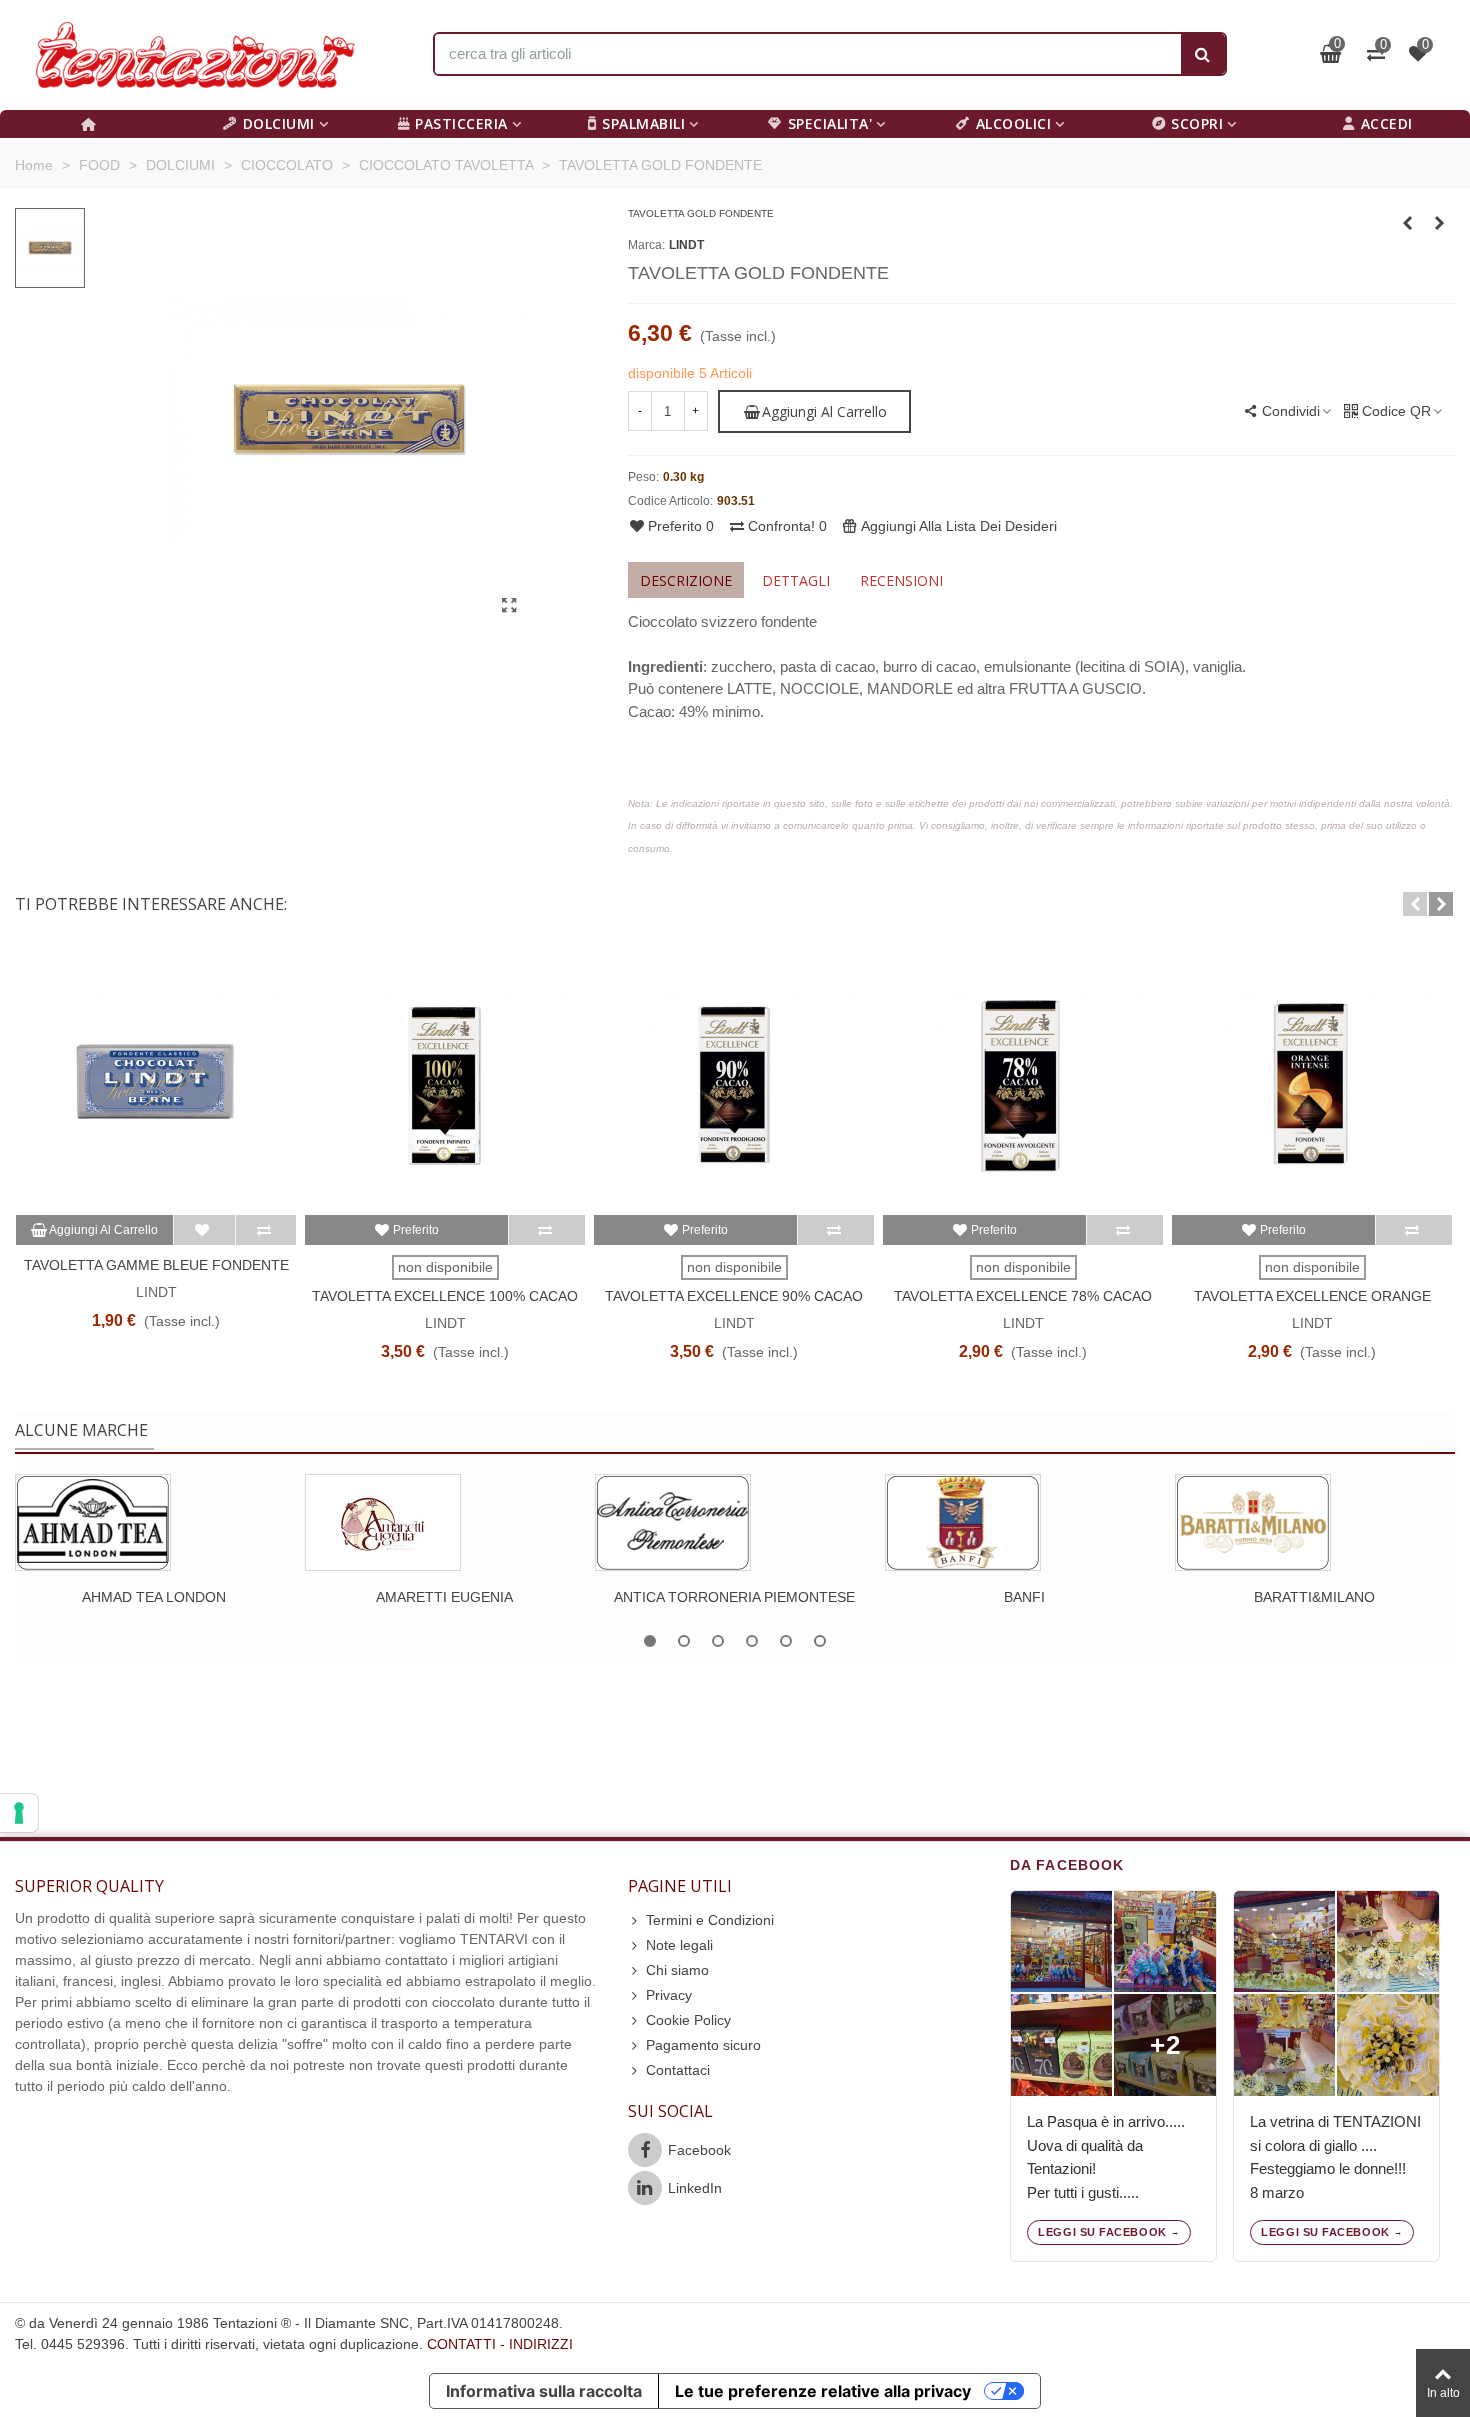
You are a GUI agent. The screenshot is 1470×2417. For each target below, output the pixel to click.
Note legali (679, 1945)
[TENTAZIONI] (195, 55)
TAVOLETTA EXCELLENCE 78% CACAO (1023, 1296)
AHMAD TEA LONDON (154, 1597)
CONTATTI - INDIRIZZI (500, 2344)
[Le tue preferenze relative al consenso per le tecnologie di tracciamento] (19, 1813)
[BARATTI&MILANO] (1253, 1522)
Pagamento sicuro (703, 2045)
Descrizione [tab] (686, 580)
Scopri (1197, 123)
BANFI (1024, 1597)
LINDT (686, 245)
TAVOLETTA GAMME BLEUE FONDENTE (156, 1265)
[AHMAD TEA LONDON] (93, 1522)
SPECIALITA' (830, 123)
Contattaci (678, 2070)
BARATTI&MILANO (1314, 1597)
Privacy (669, 1995)
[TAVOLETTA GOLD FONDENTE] (509, 606)
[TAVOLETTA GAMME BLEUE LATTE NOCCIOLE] (1408, 223)
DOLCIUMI (279, 123)
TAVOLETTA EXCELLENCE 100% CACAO (445, 1296)
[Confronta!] (266, 1230)
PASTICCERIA (461, 123)
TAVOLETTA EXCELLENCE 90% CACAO (734, 1296)
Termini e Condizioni (710, 1920)
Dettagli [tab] (796, 580)
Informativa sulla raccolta (544, 2391)
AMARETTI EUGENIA (444, 1597)
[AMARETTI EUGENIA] (383, 1522)
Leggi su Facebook (1102, 2232)
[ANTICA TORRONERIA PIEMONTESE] (673, 1522)
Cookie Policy (688, 2020)
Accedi (1387, 123)
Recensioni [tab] (901, 580)
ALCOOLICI (1014, 123)
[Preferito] (204, 1230)
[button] (1415, 904)
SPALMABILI (643, 123)
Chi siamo (677, 1970)
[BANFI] (963, 1522)
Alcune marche (81, 1430)
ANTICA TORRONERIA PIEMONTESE (734, 1597)
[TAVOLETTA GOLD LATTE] (1440, 223)
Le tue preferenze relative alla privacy (823, 2391)
